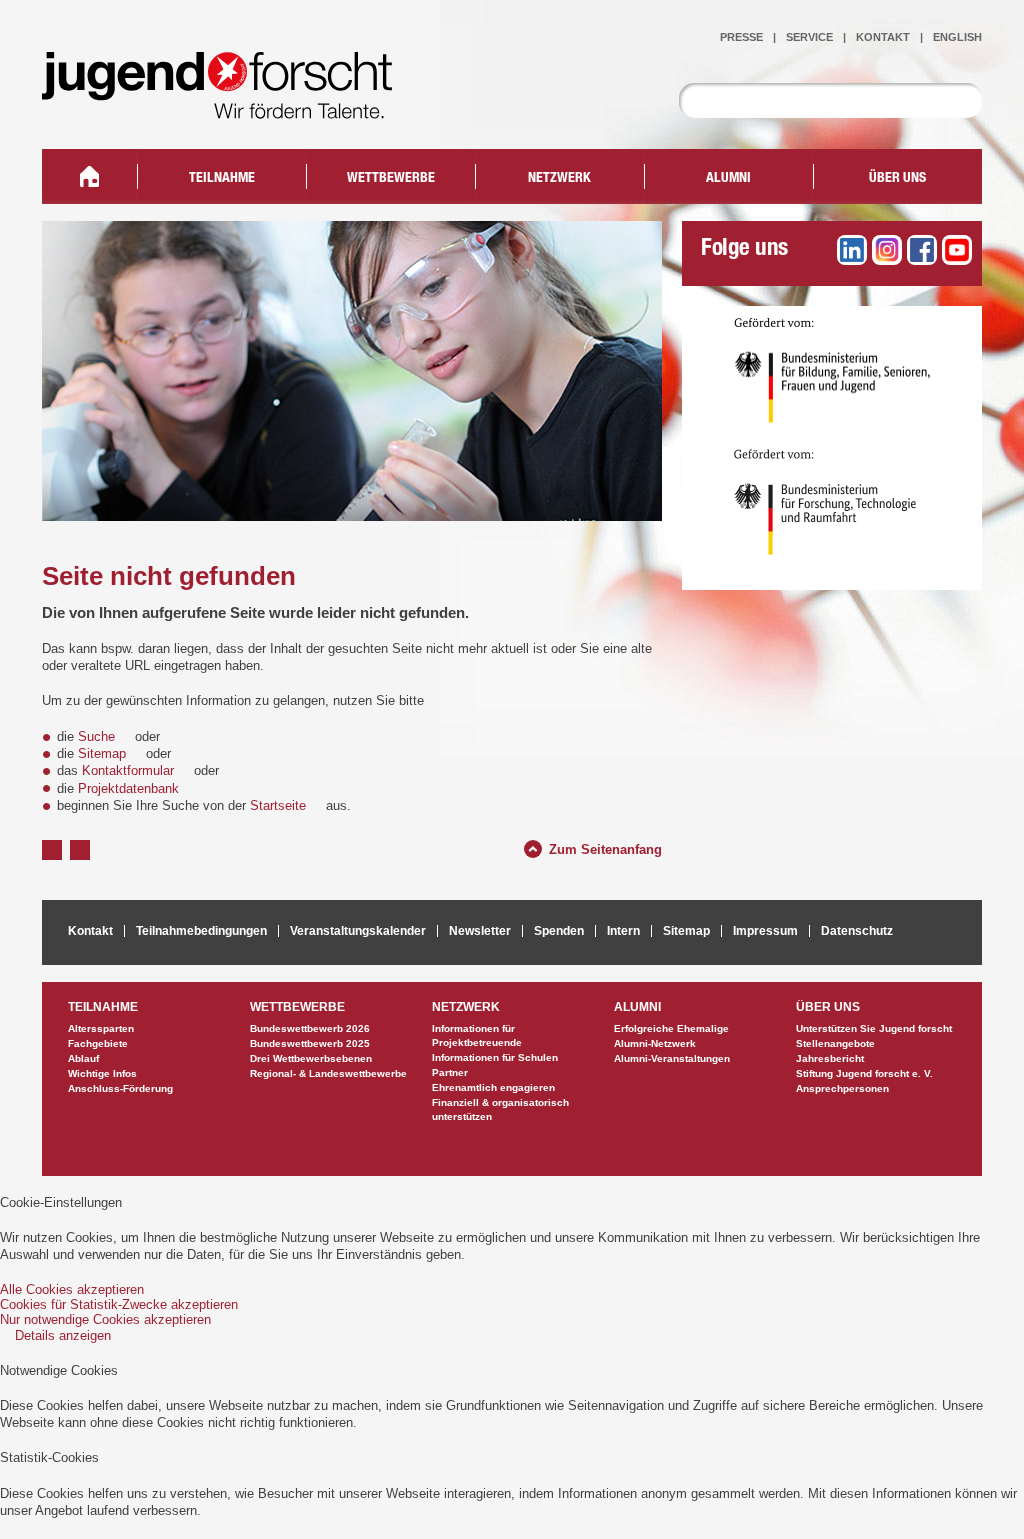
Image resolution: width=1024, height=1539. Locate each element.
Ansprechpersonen (842, 1088)
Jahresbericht (830, 1058)
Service (809, 37)
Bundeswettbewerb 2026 (310, 1028)
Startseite (278, 805)
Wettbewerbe (391, 179)
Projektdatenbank (128, 788)
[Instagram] (887, 250)
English (957, 37)
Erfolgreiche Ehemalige (671, 1028)
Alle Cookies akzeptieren (72, 1289)
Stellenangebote (835, 1043)
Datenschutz (857, 931)
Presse (741, 37)
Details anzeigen (63, 1335)
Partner (450, 1072)
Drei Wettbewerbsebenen (311, 1058)
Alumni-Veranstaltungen (672, 1058)
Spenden (559, 931)
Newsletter (480, 931)
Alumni (728, 179)
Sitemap (102, 753)
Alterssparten (101, 1028)
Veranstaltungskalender (358, 931)
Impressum (765, 931)
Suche (96, 736)
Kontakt (883, 37)
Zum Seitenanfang (605, 847)
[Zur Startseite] (232, 105)
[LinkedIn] (852, 250)
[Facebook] (922, 250)
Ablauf (83, 1058)
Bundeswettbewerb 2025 (310, 1043)
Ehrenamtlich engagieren (493, 1087)
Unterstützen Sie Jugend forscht (874, 1028)
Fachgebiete (98, 1043)
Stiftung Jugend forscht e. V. (864, 1073)
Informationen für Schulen (495, 1057)
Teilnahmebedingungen (201, 931)
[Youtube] (957, 250)
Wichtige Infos (102, 1073)
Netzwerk (559, 179)
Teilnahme (222, 179)
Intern (623, 931)
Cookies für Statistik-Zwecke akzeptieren (119, 1304)
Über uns (897, 179)
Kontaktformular (128, 770)
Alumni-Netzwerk (655, 1043)
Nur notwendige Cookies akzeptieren (105, 1319)
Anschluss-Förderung (120, 1088)
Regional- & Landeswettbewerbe (328, 1073)
